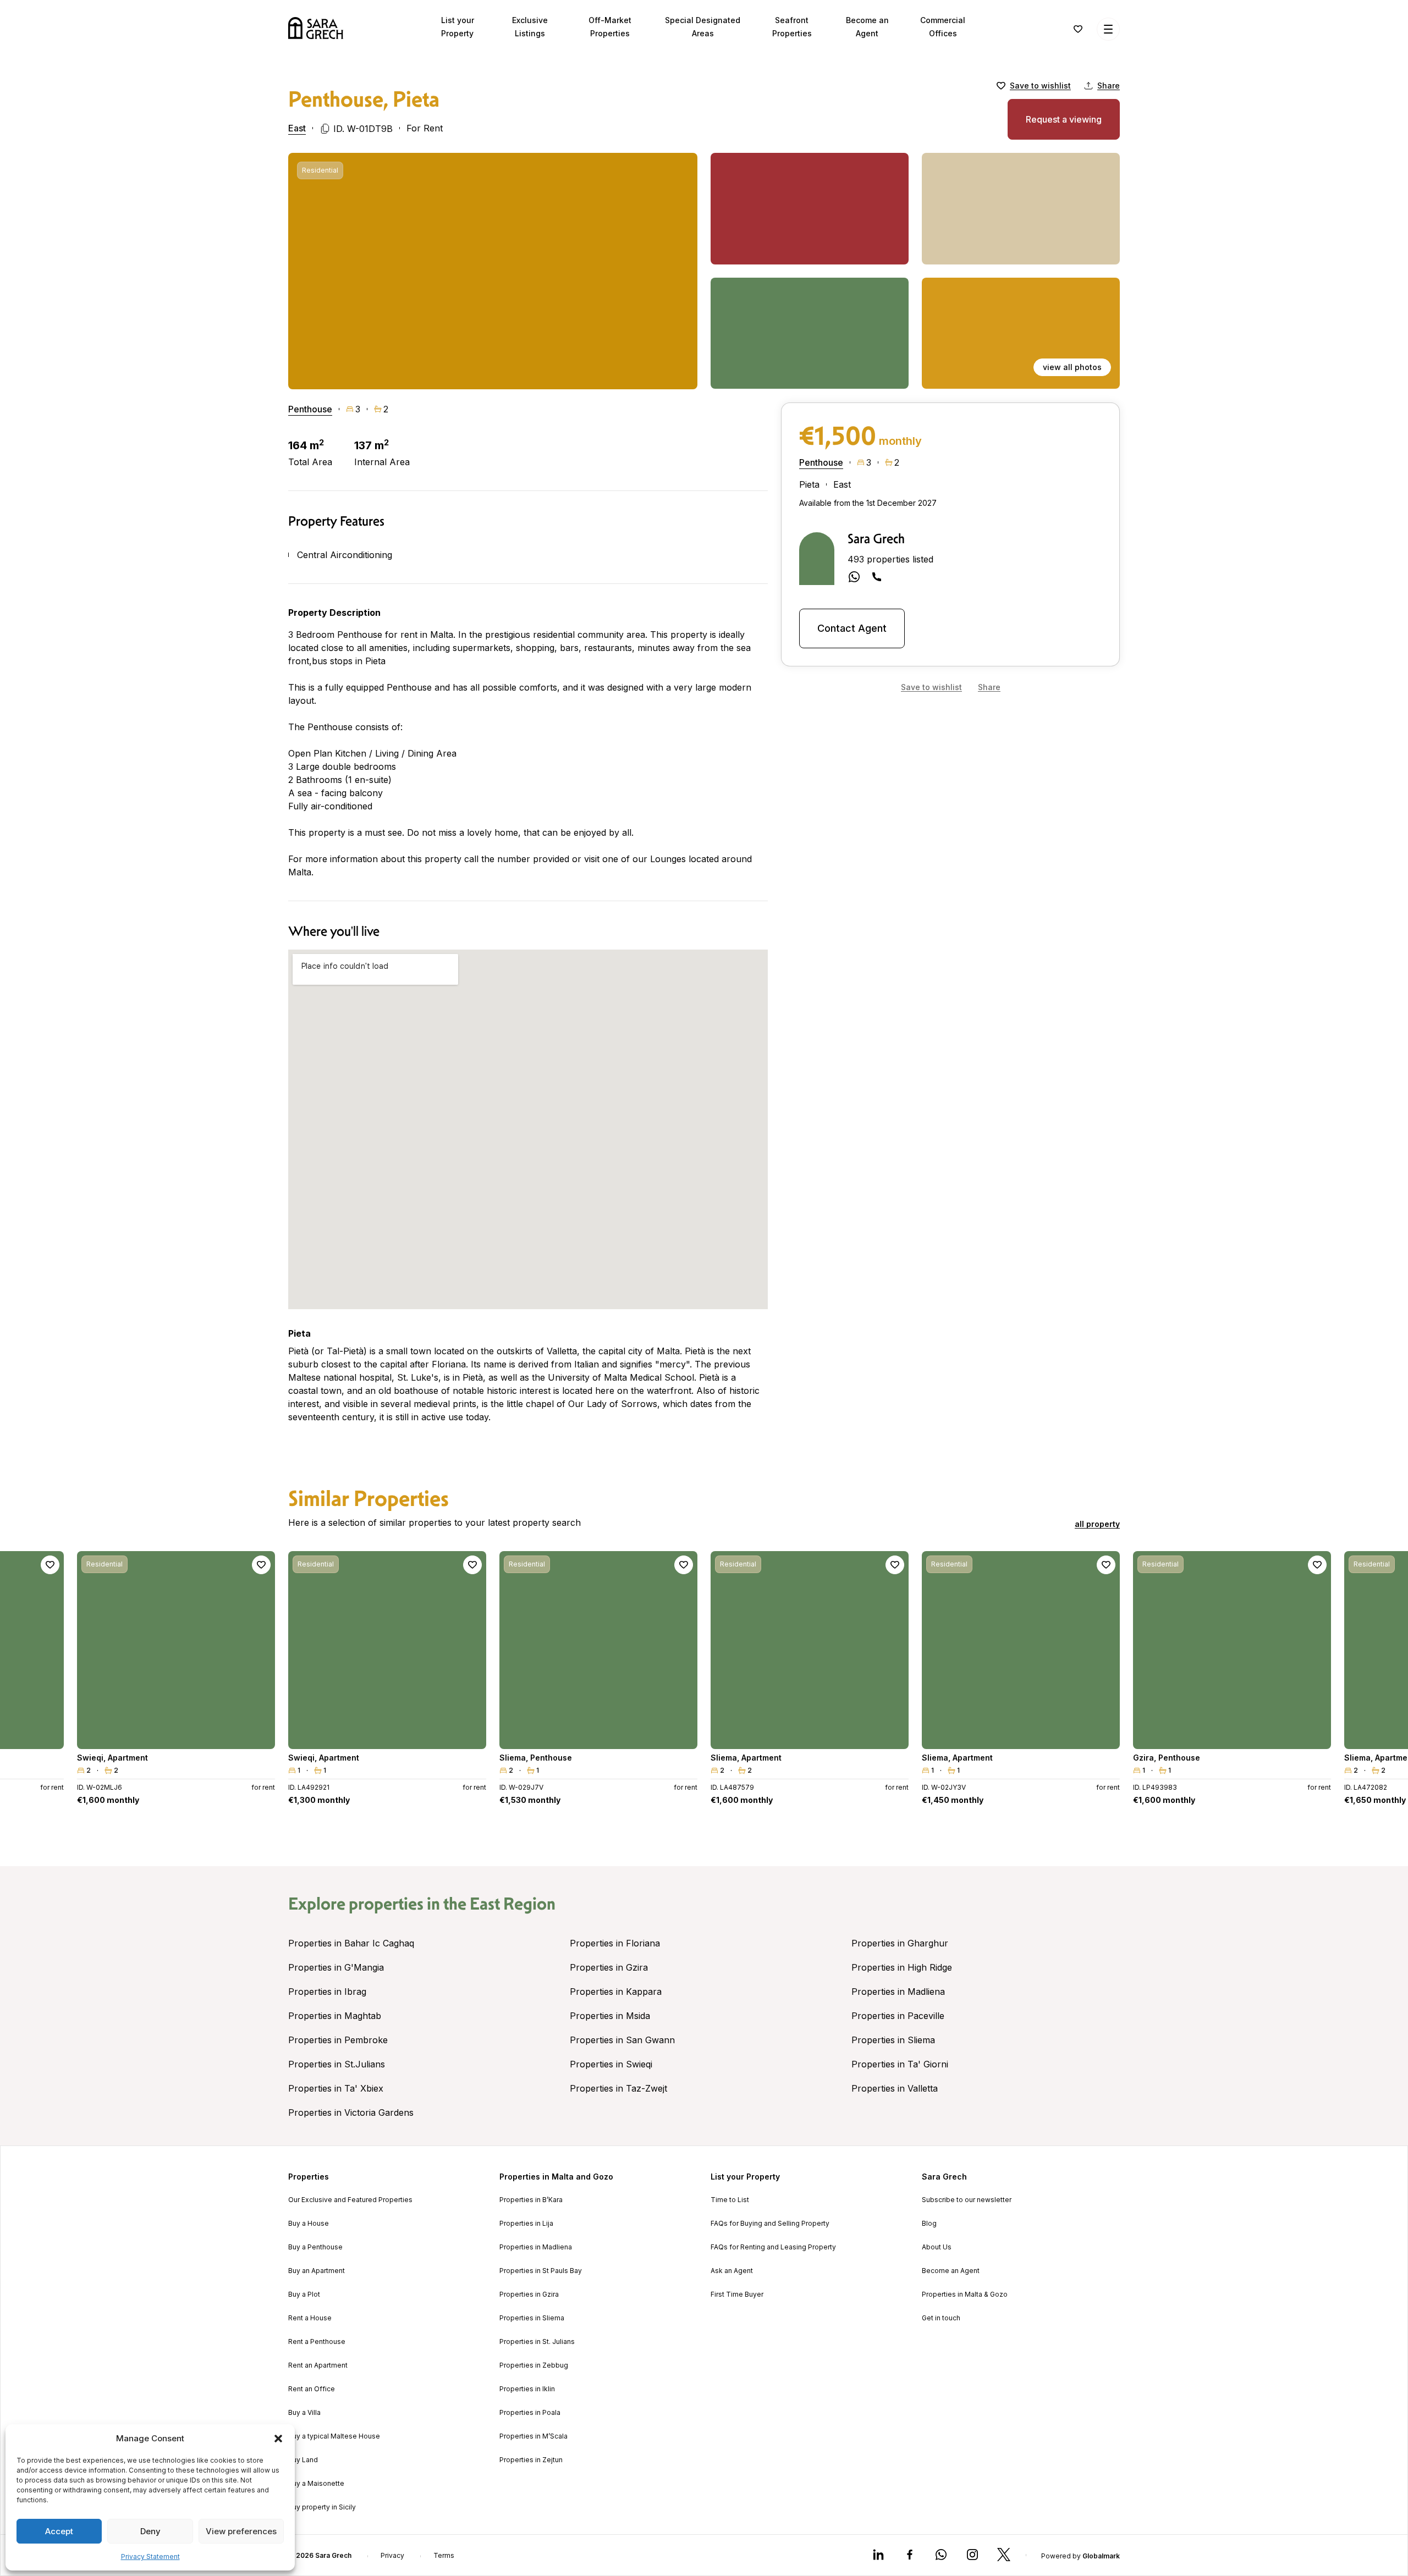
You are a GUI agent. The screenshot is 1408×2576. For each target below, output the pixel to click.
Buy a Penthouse (315, 2247)
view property (176, 1736)
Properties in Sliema (893, 2040)
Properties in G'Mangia (336, 1967)
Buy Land (303, 2460)
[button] (278, 2439)
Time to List (730, 2200)
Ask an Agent (732, 2271)
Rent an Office (312, 2389)
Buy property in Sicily (322, 2507)
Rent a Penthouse (317, 2342)
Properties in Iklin (527, 2389)
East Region (513, 1904)
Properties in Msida (610, 2016)
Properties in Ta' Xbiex (336, 2088)
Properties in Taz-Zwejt (618, 2088)
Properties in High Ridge (902, 1967)
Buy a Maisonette (316, 2484)
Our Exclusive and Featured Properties (350, 2200)
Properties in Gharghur (900, 1943)
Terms (444, 2556)
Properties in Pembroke (338, 2040)
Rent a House (310, 2318)
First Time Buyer (737, 2294)
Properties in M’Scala (533, 2436)
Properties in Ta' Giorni (900, 2064)
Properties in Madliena (898, 1992)
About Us (937, 2247)
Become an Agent (951, 2271)
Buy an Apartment (317, 2271)
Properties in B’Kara (531, 2200)
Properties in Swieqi (611, 2064)
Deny (150, 2531)
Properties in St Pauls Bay (541, 2271)
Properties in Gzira (609, 1967)
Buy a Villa (304, 2413)
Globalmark (1101, 2556)
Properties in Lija (526, 2224)
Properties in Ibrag (327, 1992)
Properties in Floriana (615, 1943)
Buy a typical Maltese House (334, 2436)
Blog (929, 2224)
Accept (59, 2531)
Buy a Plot (304, 2294)
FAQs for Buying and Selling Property (770, 2224)
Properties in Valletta (895, 2088)
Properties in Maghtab (335, 2016)
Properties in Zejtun (531, 2460)
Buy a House (309, 2224)
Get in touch (941, 2318)
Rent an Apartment (318, 2365)
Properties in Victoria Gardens (351, 2112)
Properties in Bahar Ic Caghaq (351, 1943)
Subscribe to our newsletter (967, 2200)
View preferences (241, 2531)
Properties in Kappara (616, 1992)
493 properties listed (890, 559)
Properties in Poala (530, 2413)
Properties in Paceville (898, 2016)
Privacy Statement (150, 2556)
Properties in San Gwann (622, 2040)
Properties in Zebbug (534, 2365)
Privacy (392, 2556)
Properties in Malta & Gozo (965, 2294)
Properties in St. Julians (537, 2342)
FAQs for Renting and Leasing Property (773, 2247)
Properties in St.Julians (337, 2064)
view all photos (1072, 367)
